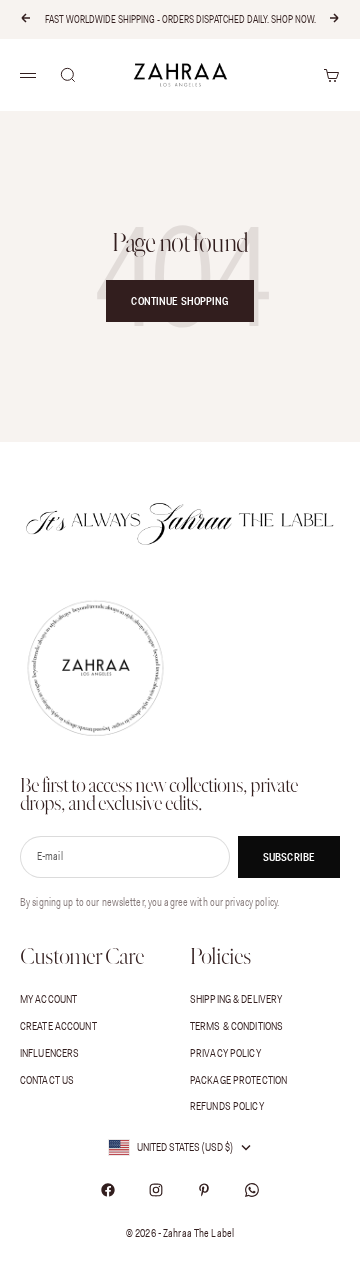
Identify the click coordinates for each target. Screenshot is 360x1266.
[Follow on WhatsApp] (252, 1190)
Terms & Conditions (236, 1026)
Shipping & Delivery (236, 999)
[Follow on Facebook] (108, 1190)
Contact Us (47, 1080)
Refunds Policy (227, 1106)
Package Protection (238, 1080)
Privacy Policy (225, 1053)
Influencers (49, 1053)
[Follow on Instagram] (156, 1190)
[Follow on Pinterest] (204, 1190)
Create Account (58, 1026)
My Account (48, 999)
